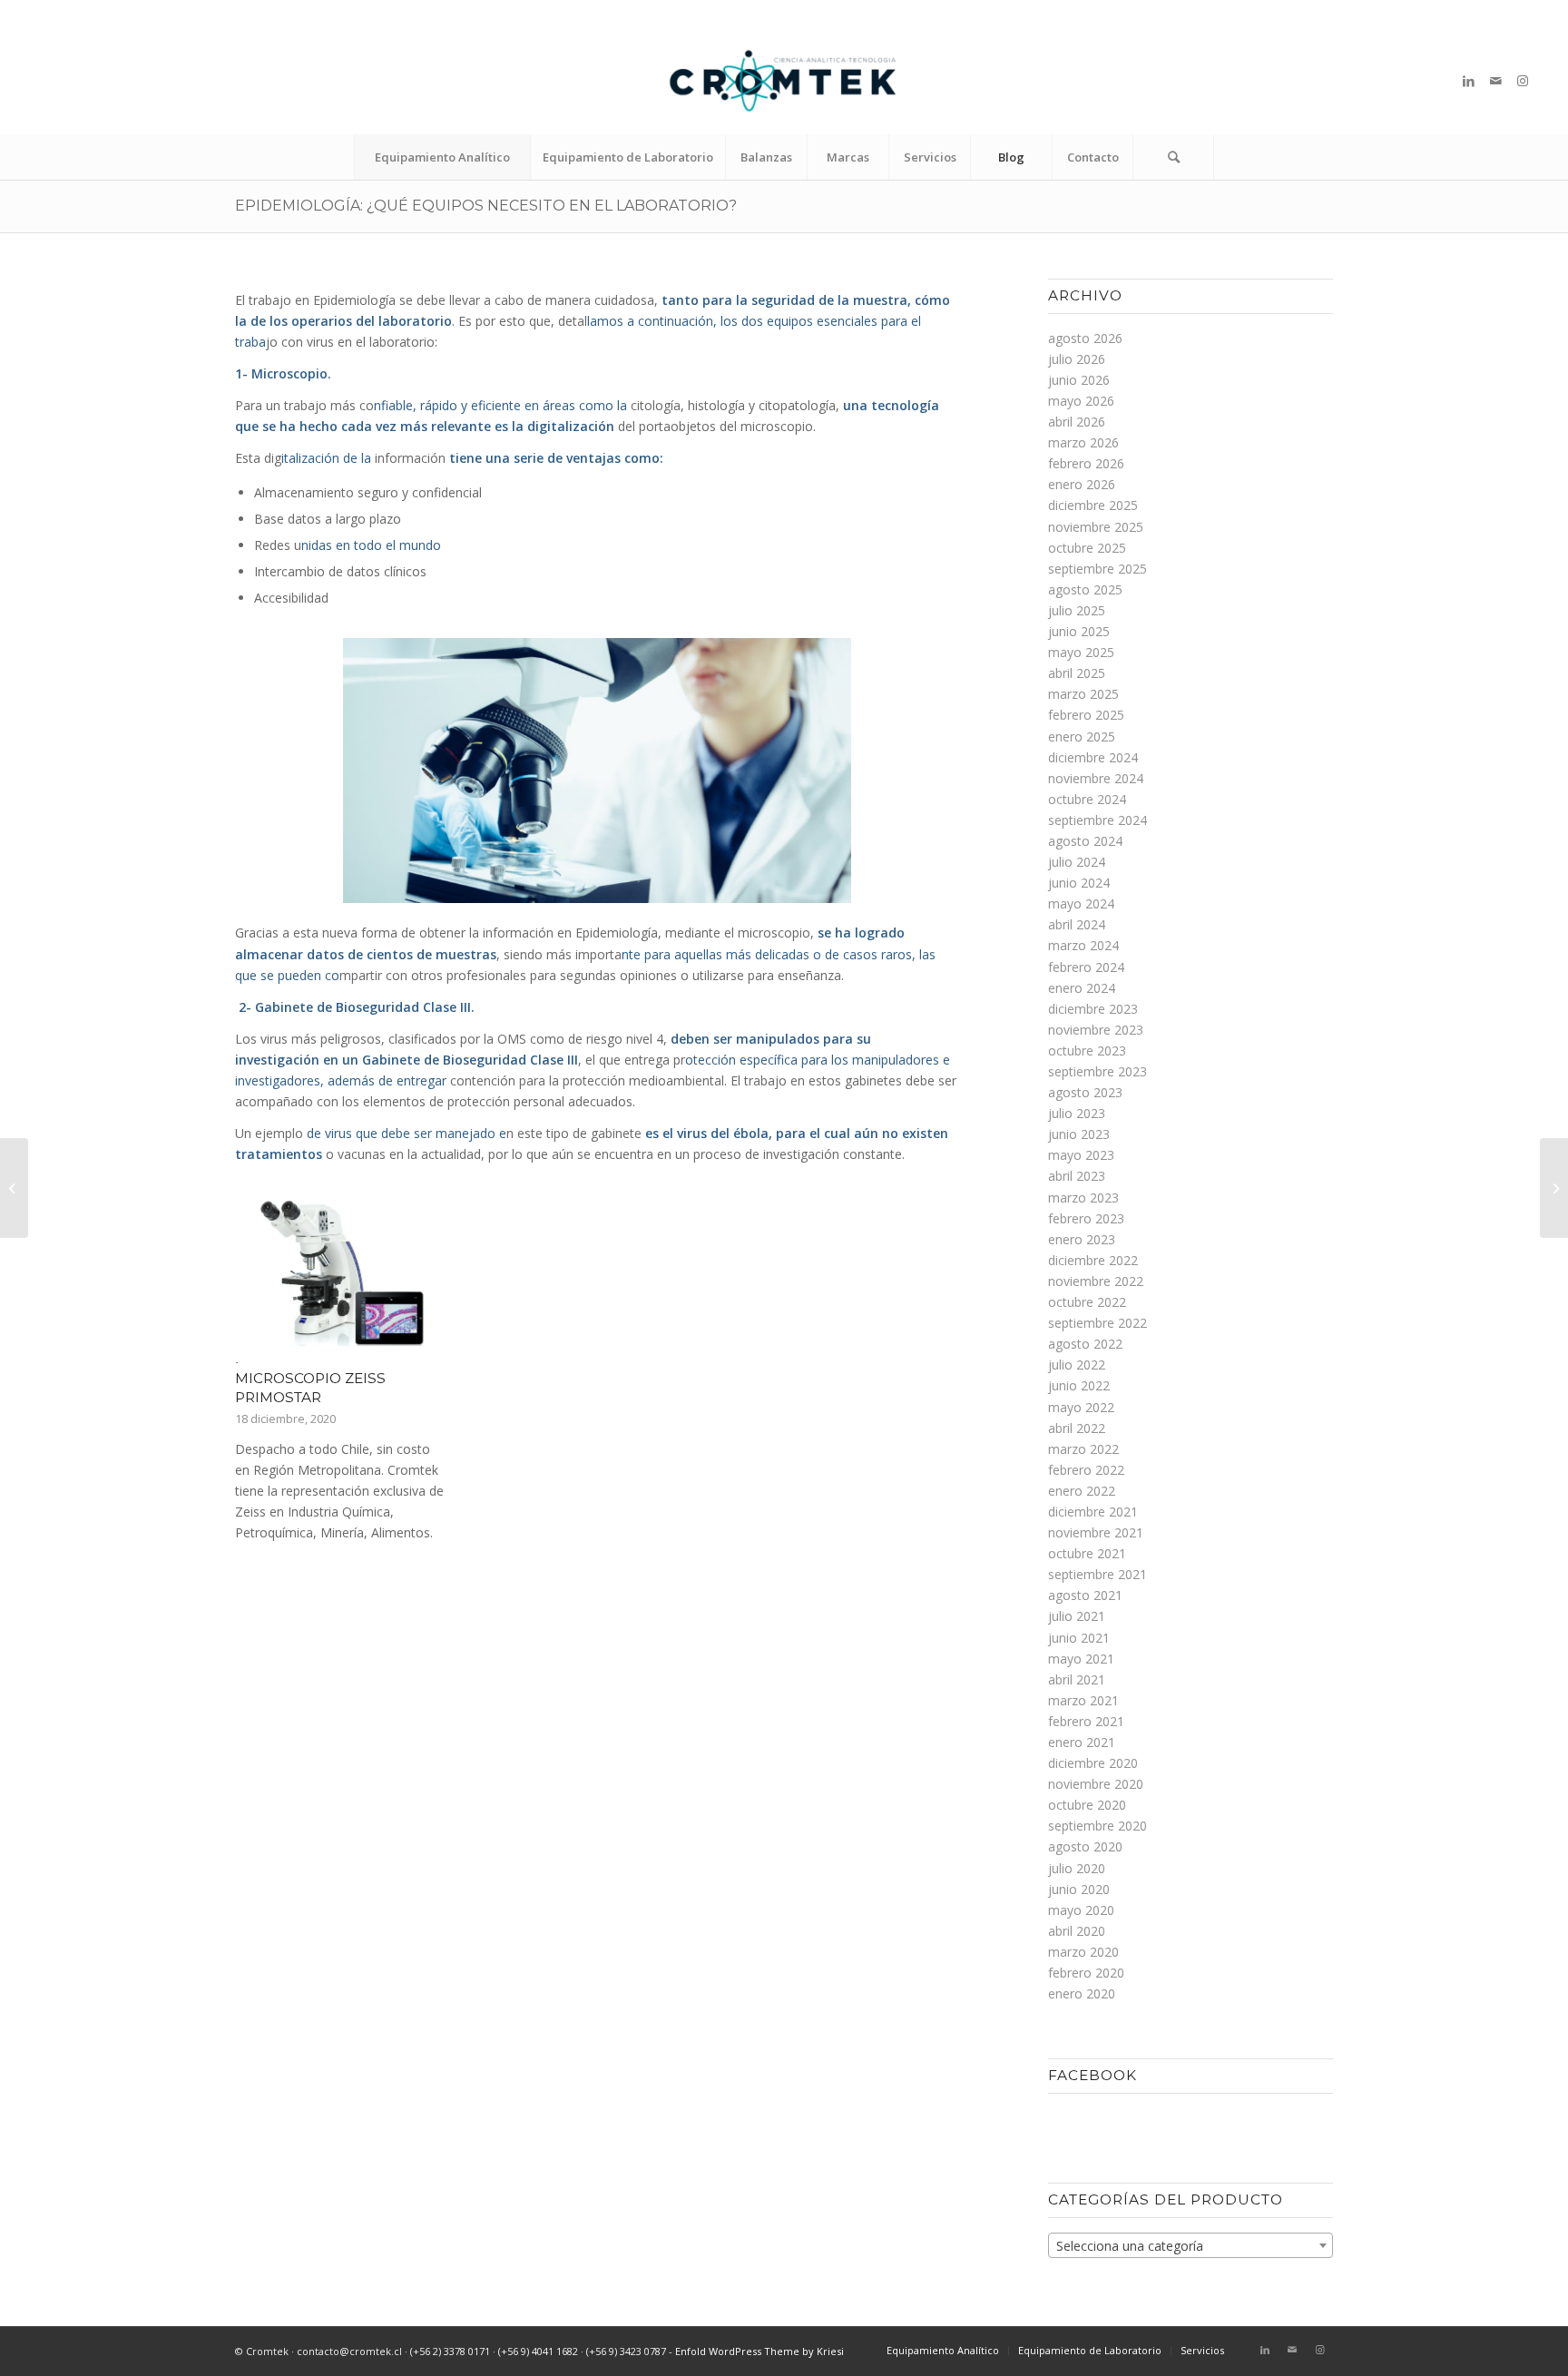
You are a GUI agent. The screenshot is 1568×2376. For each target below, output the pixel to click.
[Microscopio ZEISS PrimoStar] (341, 1277)
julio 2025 (1077, 610)
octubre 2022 (1087, 1302)
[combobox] (1191, 2245)
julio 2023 (1077, 1113)
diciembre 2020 (1093, 1763)
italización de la (326, 458)
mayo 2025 (1081, 652)
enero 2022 (1082, 1491)
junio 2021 (1079, 1638)
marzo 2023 (1083, 1198)
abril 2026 (1077, 422)
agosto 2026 (1085, 338)
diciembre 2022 (1093, 1260)
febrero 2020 (1086, 1973)
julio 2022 (1077, 1365)
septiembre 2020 (1098, 1826)
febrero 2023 (1086, 1218)
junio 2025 (1079, 631)
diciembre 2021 (1093, 1512)
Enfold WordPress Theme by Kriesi (759, 2351)
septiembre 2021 (1098, 1574)
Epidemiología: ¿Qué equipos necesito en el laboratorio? (486, 206)
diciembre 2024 (1093, 757)
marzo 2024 (1083, 945)
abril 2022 (1077, 1428)
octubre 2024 (1087, 799)
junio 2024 (1079, 883)
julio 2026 (1077, 359)
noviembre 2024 (1096, 778)
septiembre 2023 (1098, 1071)
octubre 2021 (1087, 1553)
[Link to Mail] (1495, 81)
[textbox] (1191, 2246)
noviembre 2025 (1096, 527)
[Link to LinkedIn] (1468, 81)
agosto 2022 (1085, 1344)
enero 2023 (1082, 1239)
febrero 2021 (1086, 1721)
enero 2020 (1082, 1993)
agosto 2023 (1085, 1092)
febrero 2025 (1086, 715)
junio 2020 (1079, 1889)
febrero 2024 (1086, 967)
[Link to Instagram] (1523, 81)
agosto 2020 (1085, 1846)
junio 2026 (1079, 380)
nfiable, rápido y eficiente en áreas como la (500, 405)
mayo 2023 (1081, 1155)
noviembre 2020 (1096, 1784)
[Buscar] (1173, 157)
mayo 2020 (1081, 1910)
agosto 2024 (1085, 841)
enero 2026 (1082, 484)
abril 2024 (1077, 924)
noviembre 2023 (1096, 1030)
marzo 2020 (1083, 1952)
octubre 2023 (1087, 1051)
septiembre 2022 (1098, 1323)
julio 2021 (1077, 1616)
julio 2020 (1077, 1868)
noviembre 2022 (1096, 1281)
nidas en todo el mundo (371, 545)
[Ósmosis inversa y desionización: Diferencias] (14, 1188)
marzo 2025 (1083, 694)
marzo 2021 (1083, 1700)
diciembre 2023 (1093, 1009)
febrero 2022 (1086, 1470)
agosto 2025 (1085, 589)
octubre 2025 (1087, 548)
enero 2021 (1082, 1742)
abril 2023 (1077, 1176)
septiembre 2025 (1098, 569)
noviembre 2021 (1096, 1532)
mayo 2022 (1081, 1407)
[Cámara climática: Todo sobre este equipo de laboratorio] (1554, 1188)
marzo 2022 (1083, 1449)
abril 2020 (1077, 1931)
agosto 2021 (1085, 1595)
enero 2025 (1082, 736)
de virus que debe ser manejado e (407, 1133)
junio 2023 (1079, 1134)
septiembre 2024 (1098, 820)
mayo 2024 (1081, 903)
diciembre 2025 (1093, 505)
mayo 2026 (1081, 401)
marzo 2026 (1083, 442)
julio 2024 (1077, 862)
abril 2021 (1077, 1679)
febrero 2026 (1086, 463)
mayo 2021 (1081, 1659)
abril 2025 (1077, 673)
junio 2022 (1079, 1385)
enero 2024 (1082, 988)
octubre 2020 (1087, 1805)
